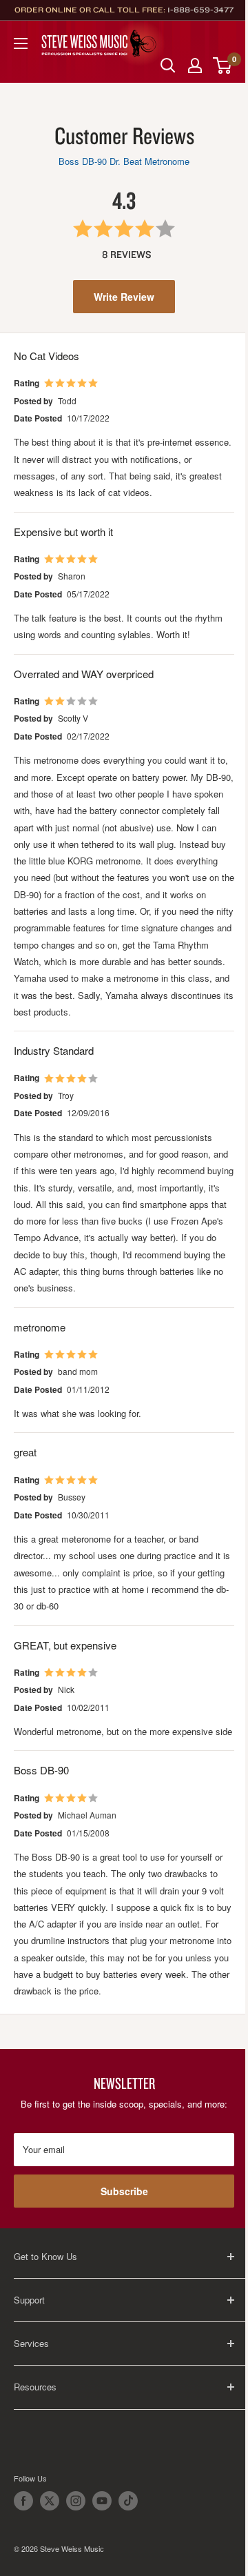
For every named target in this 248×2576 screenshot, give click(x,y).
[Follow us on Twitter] (50, 2501)
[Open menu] (21, 43)
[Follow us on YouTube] (102, 2501)
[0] (223, 66)
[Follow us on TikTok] (128, 2501)
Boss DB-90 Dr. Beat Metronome (124, 161)
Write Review (124, 297)
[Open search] (168, 66)
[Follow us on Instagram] (76, 2501)
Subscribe (124, 2191)
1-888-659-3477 (200, 10)
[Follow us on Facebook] (23, 2501)
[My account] (195, 66)
